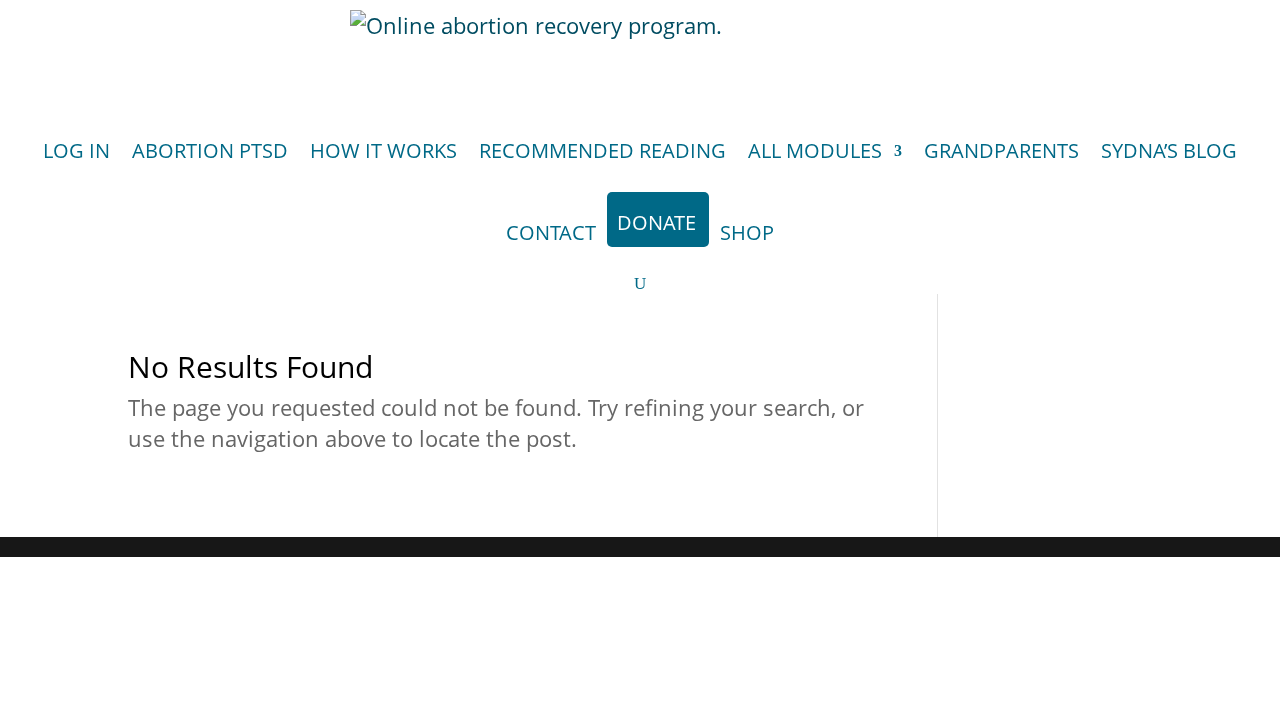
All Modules (815, 150)
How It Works (383, 150)
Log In (76, 150)
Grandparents (1001, 150)
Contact (551, 232)
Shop (747, 232)
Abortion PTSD (210, 150)
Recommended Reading (602, 150)
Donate (656, 222)
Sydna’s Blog (1169, 150)
